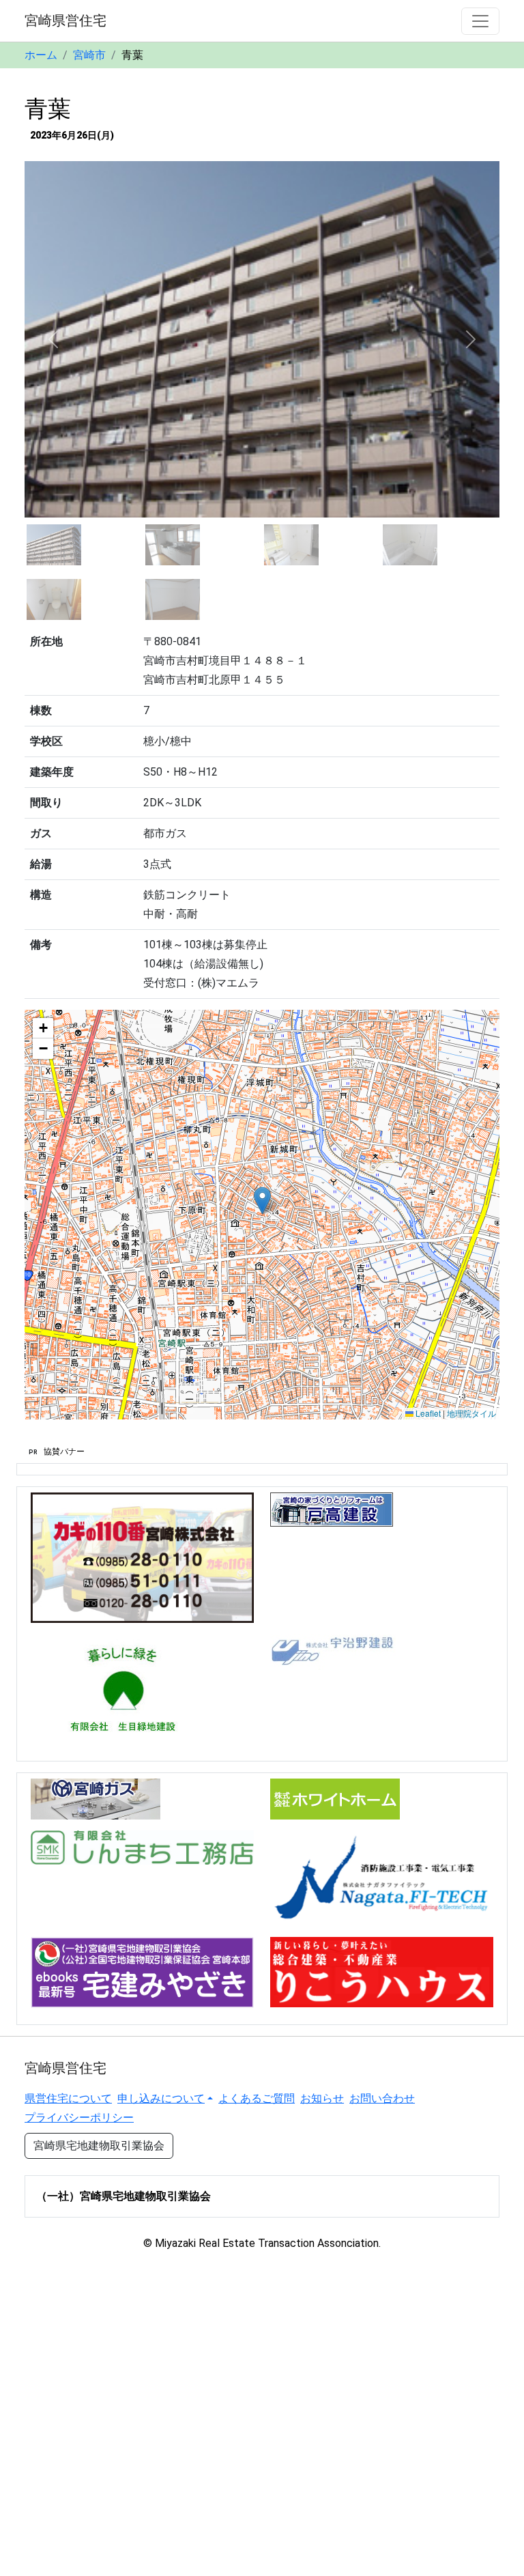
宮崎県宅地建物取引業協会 (99, 2146)
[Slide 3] (291, 545)
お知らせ (322, 2098)
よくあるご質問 (257, 2098)
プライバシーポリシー (79, 2118)
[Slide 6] (173, 599)
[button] (262, 1201)
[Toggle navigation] (480, 21)
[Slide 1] (54, 545)
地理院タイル (471, 1413)
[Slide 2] (173, 545)
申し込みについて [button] (161, 2098)
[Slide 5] (54, 599)
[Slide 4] (410, 545)
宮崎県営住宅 (65, 20)
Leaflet (427, 1413)
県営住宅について (68, 2098)
